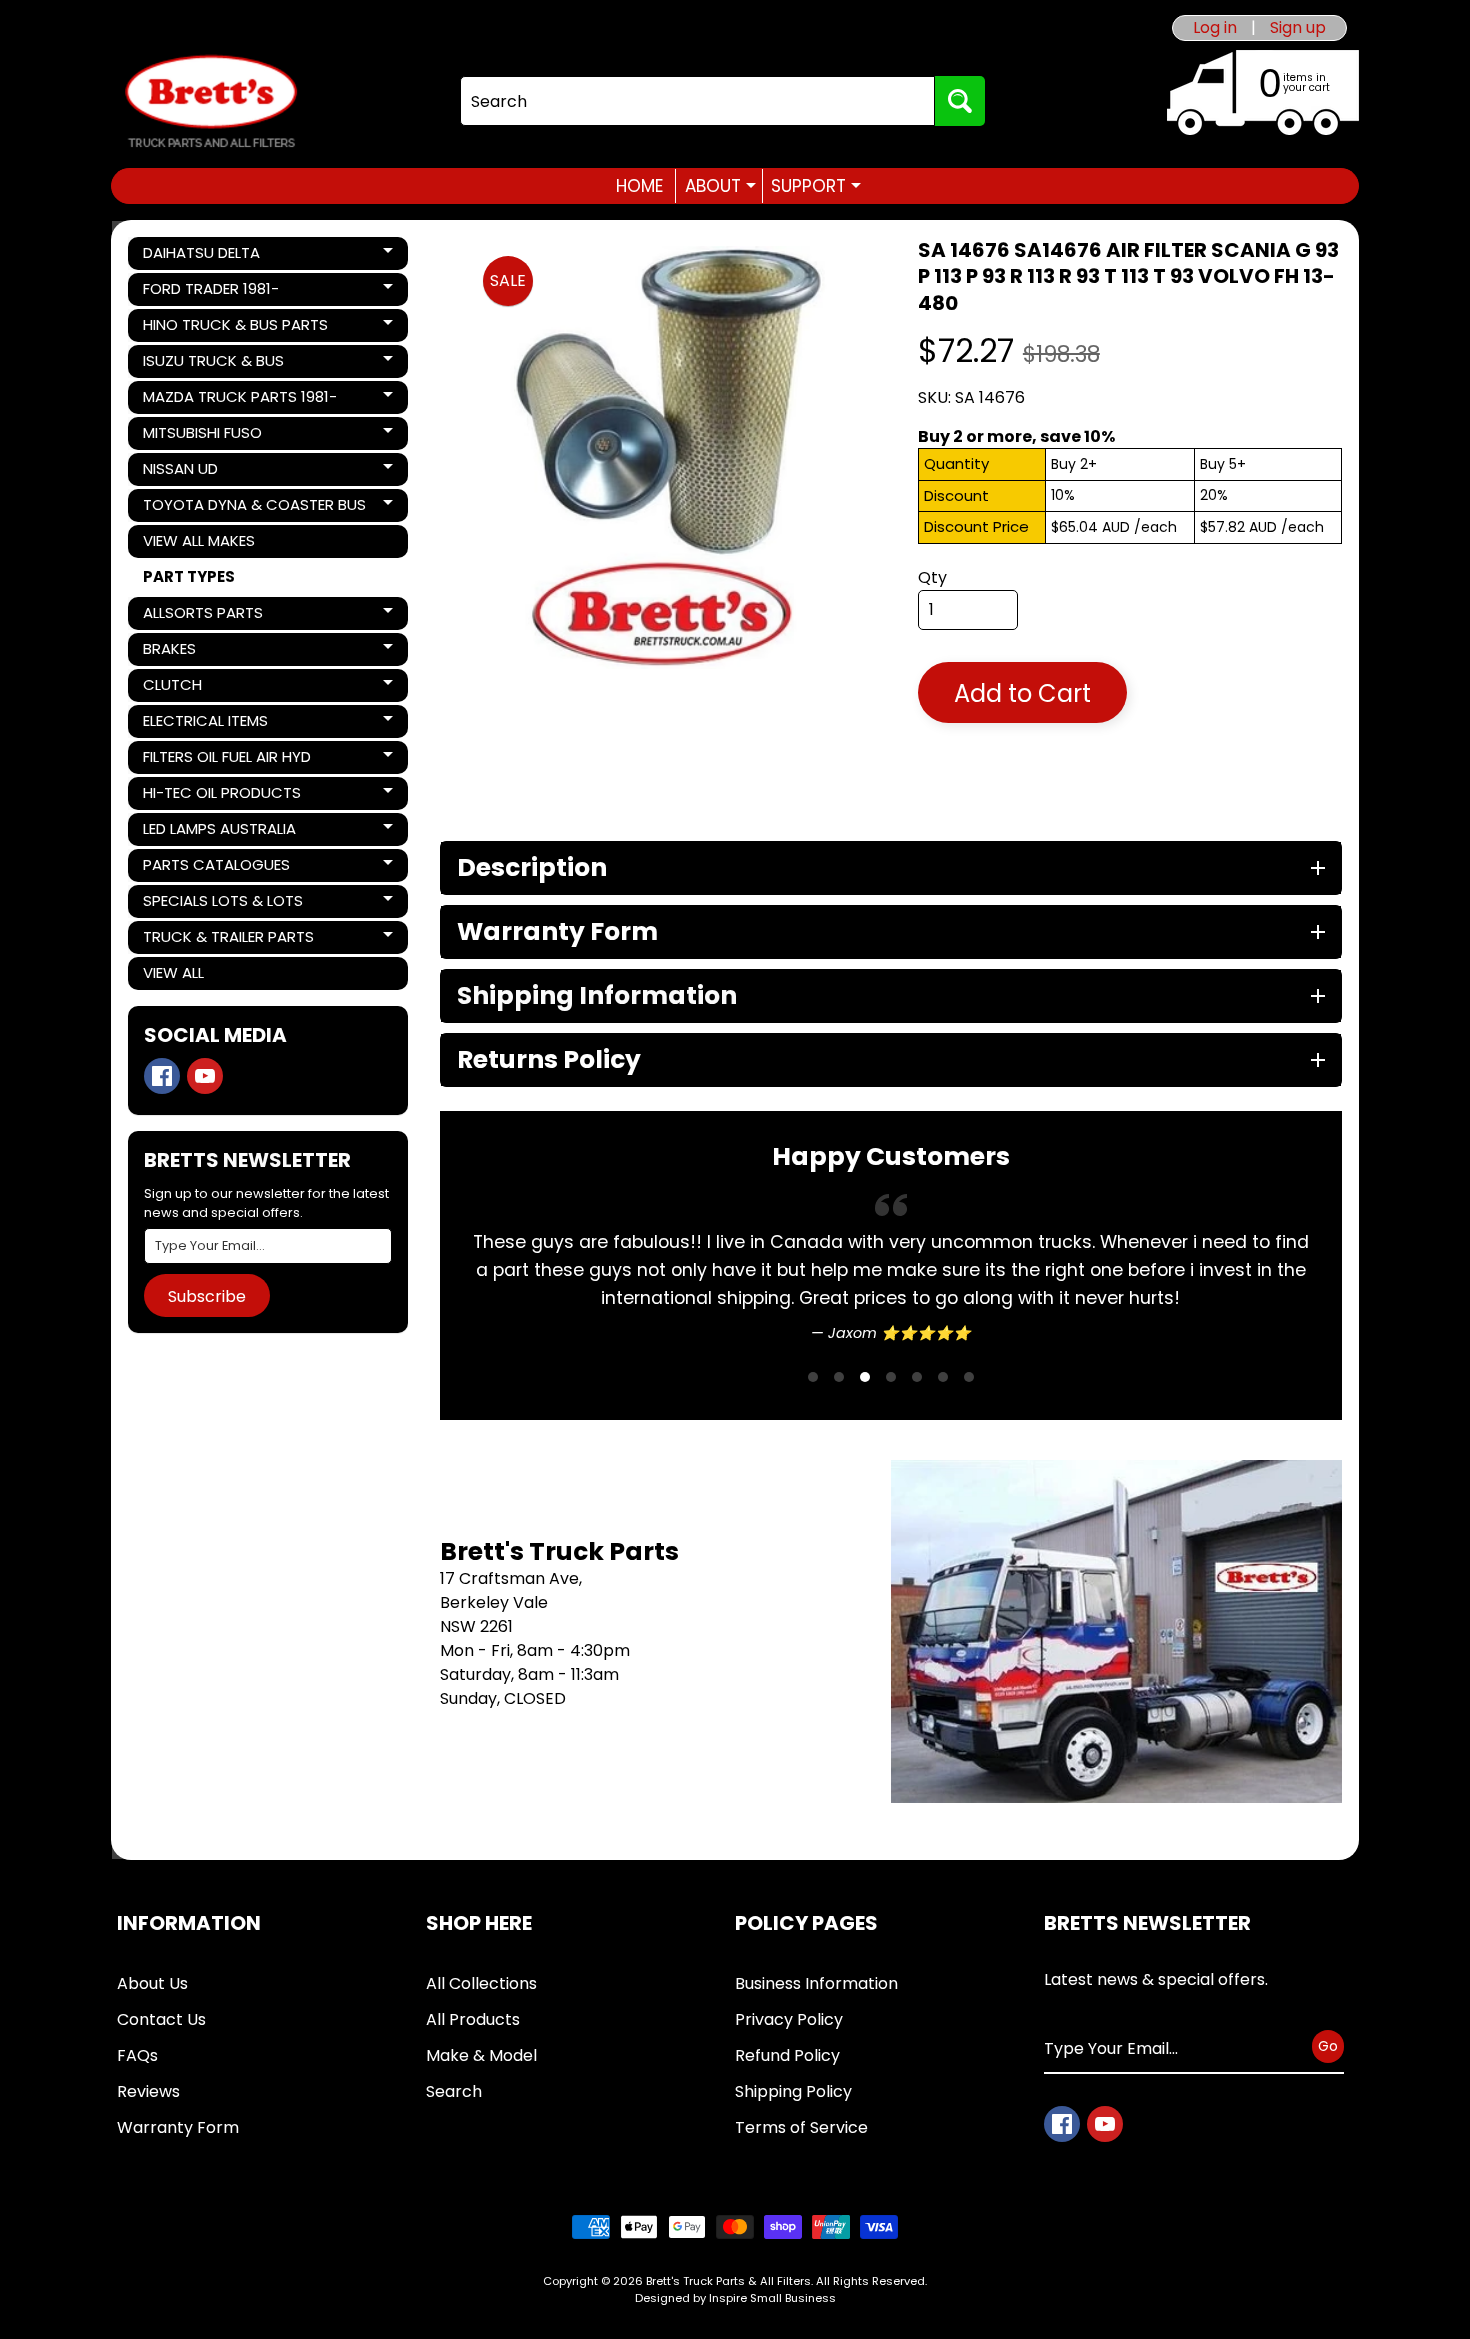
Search (454, 2091)
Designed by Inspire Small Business (735, 2298)
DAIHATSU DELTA (211, 256)
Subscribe (207, 1296)
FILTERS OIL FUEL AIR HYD (226, 760)
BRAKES (211, 652)
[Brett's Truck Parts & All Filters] (211, 101)
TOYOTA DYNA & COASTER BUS (254, 508)
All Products (473, 2019)
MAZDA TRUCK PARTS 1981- (239, 400)
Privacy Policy (789, 2019)
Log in (1215, 28)
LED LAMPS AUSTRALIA (219, 832)
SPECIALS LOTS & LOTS (222, 904)
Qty (932, 577)
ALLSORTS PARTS (211, 616)
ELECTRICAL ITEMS (211, 724)
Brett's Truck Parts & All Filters (728, 2281)
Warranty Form (178, 2127)
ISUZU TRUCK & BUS (213, 364)
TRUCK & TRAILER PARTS (228, 940)
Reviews (148, 2091)
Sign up (1298, 28)
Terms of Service (801, 2127)
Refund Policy (787, 2055)
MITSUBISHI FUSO (211, 436)
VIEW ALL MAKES (199, 540)
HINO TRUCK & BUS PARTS (235, 328)
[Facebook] (162, 1076)
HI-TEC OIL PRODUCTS (221, 796)
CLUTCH (211, 688)
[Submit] (960, 101)
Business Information (816, 1983)
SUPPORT (816, 186)
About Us (152, 1983)
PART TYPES (189, 576)
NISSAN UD (211, 472)
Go (1328, 2046)
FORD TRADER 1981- (211, 292)
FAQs (137, 2055)
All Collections (481, 1983)
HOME (639, 186)
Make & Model (481, 2055)
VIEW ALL (173, 972)
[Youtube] (205, 1076)
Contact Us (161, 2019)
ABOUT (720, 186)
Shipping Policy (793, 2091)
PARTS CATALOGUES (216, 868)
